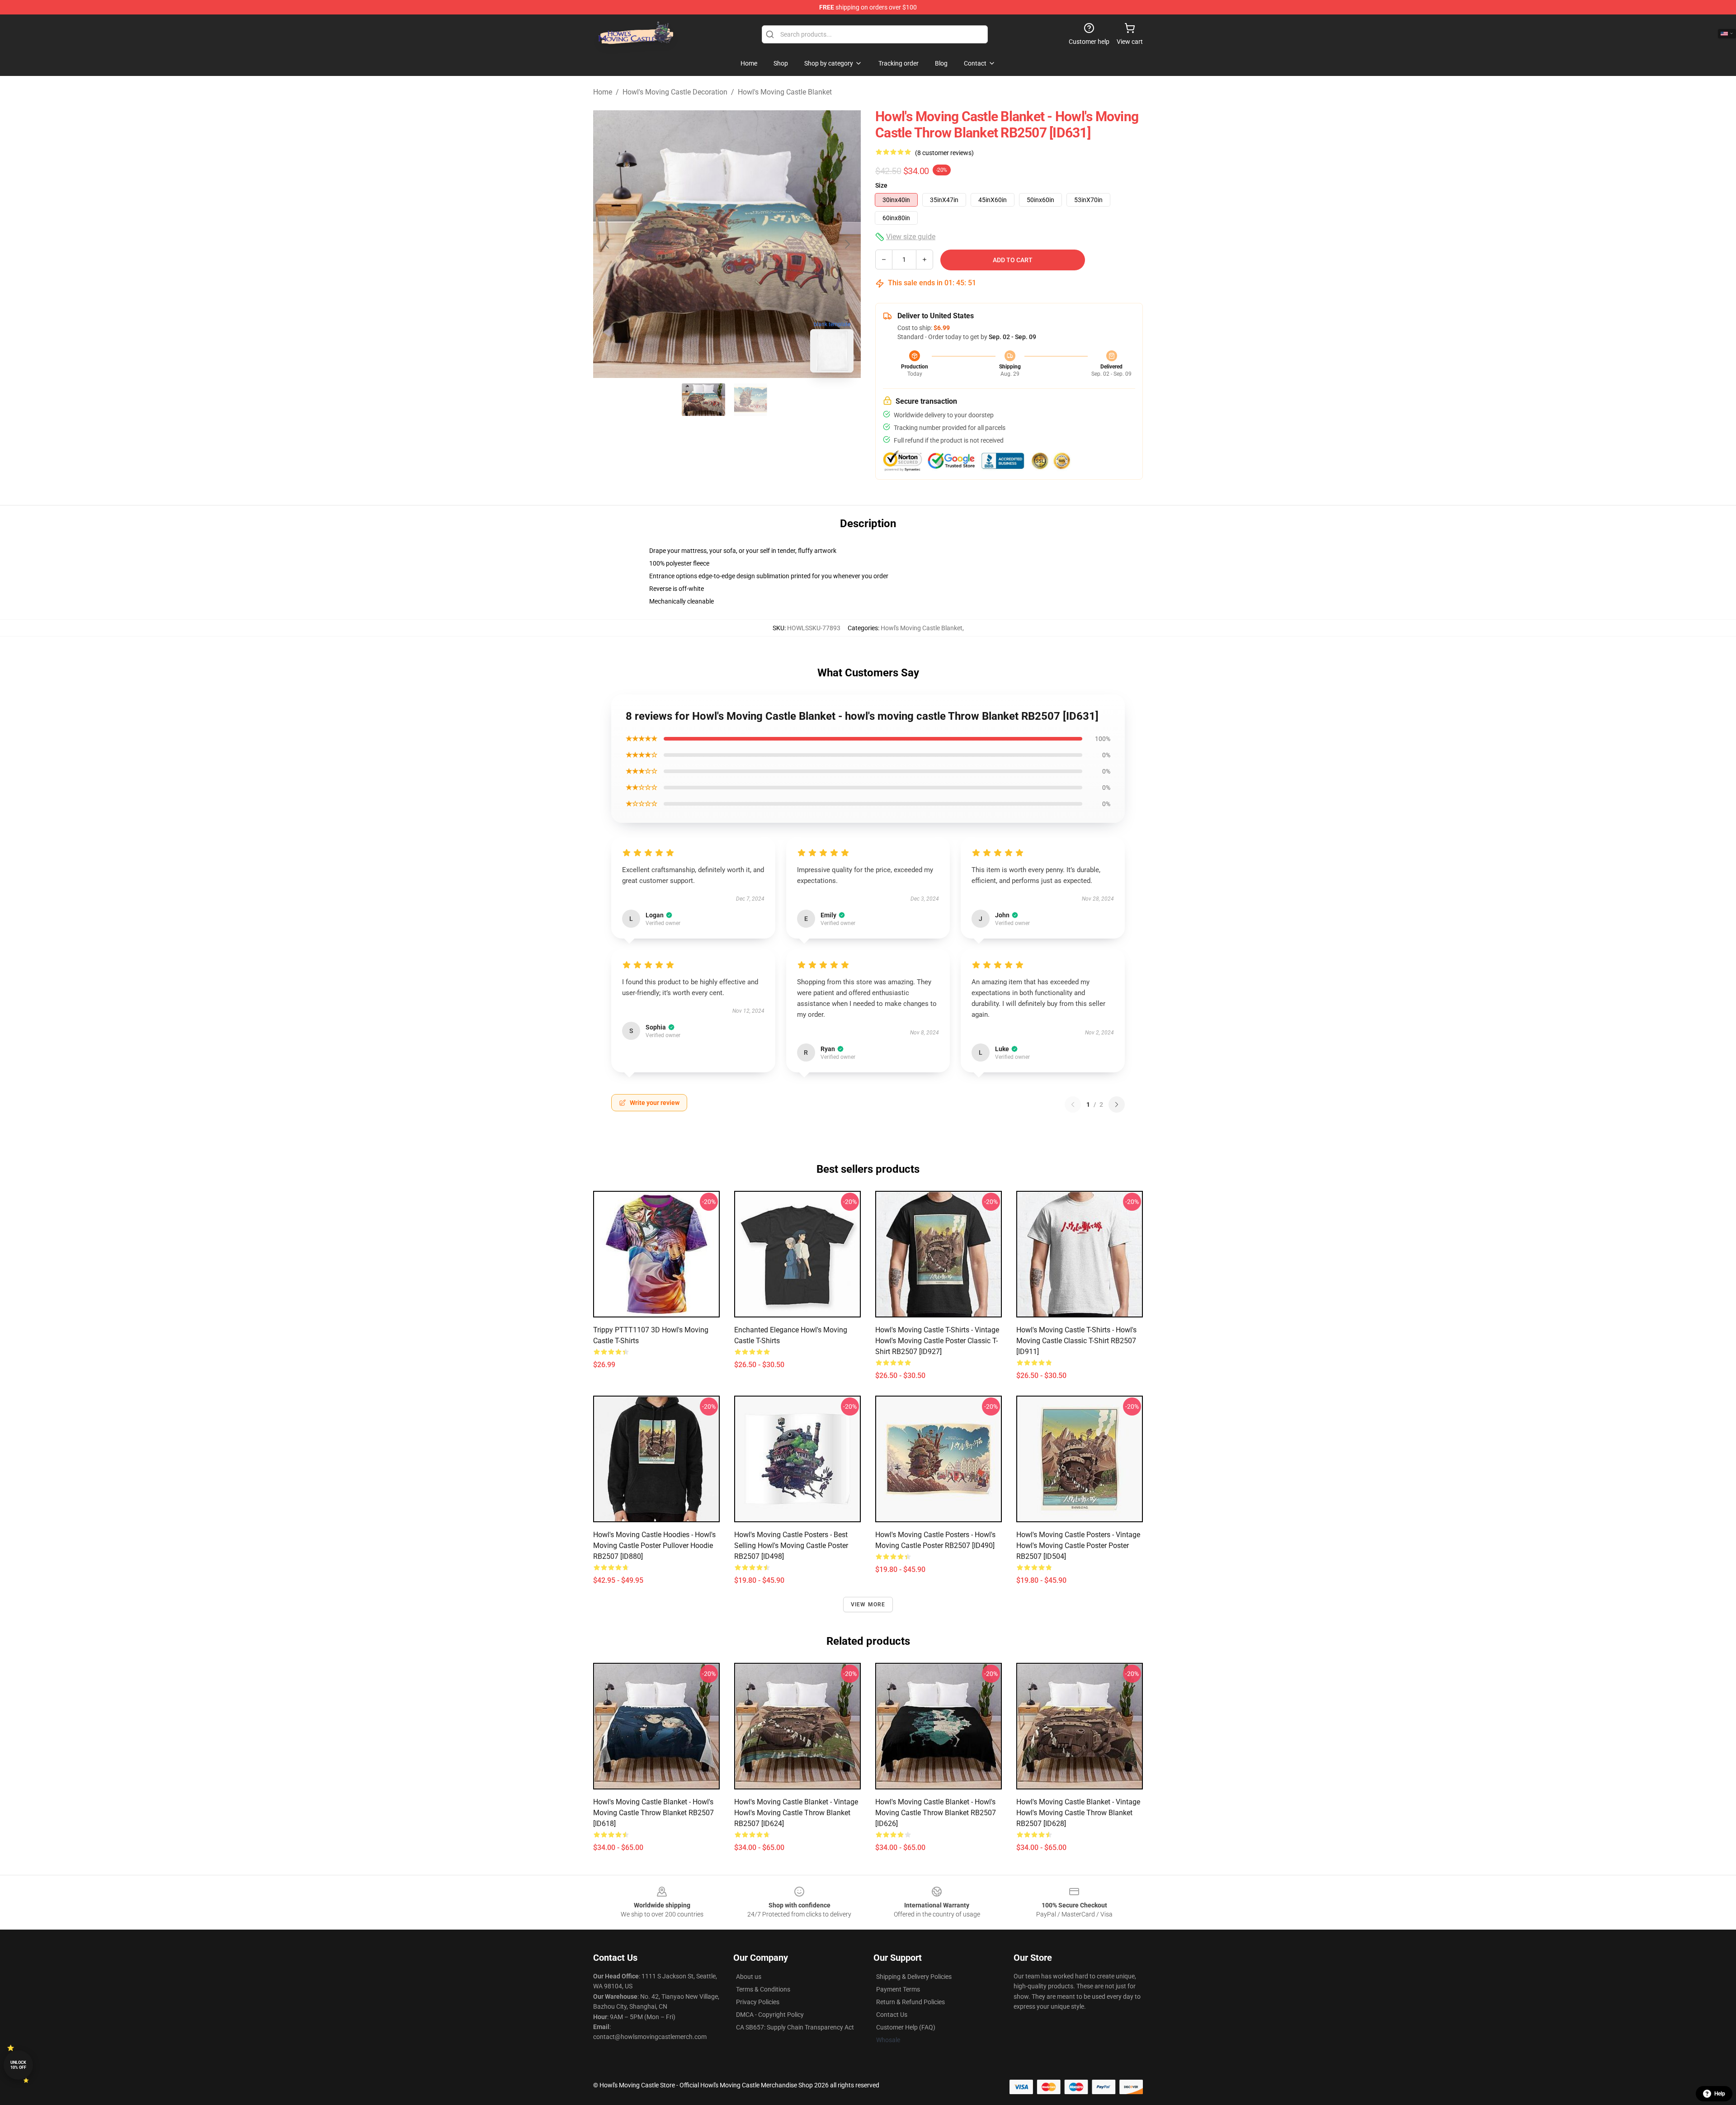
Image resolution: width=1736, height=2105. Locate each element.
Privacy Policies (758, 2002)
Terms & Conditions (763, 1989)
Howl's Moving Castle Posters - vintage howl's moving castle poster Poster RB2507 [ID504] (1078, 1546)
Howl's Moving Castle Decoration (675, 92)
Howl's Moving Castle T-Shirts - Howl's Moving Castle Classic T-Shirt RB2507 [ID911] (1076, 1341)
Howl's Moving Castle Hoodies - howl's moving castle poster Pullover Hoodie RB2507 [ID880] (654, 1546)
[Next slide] (847, 244)
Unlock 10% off (18, 2065)
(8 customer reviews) (944, 153)
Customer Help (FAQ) (906, 2027)
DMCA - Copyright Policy (770, 2015)
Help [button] (1720, 2094)
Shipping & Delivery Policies (914, 1977)
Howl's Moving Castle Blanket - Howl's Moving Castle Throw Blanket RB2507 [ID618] (653, 1813)
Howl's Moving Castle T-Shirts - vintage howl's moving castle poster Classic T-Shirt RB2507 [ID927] (937, 1341)
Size (881, 185)
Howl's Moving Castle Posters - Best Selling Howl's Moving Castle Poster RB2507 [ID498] (791, 1546)
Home (603, 92)
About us (749, 1977)
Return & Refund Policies (910, 2002)
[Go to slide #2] (750, 400)
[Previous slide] (607, 244)
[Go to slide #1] (703, 400)
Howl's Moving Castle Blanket (785, 92)
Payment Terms (898, 1989)
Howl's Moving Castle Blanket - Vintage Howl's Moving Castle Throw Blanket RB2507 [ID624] (796, 1813)
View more (868, 1605)
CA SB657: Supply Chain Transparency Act (795, 2027)
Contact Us (892, 2015)
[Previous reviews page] (1073, 1104)
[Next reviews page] (1117, 1104)
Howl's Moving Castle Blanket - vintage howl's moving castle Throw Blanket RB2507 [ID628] (1078, 1813)
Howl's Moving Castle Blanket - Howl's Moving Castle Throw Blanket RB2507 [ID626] (936, 1813)
